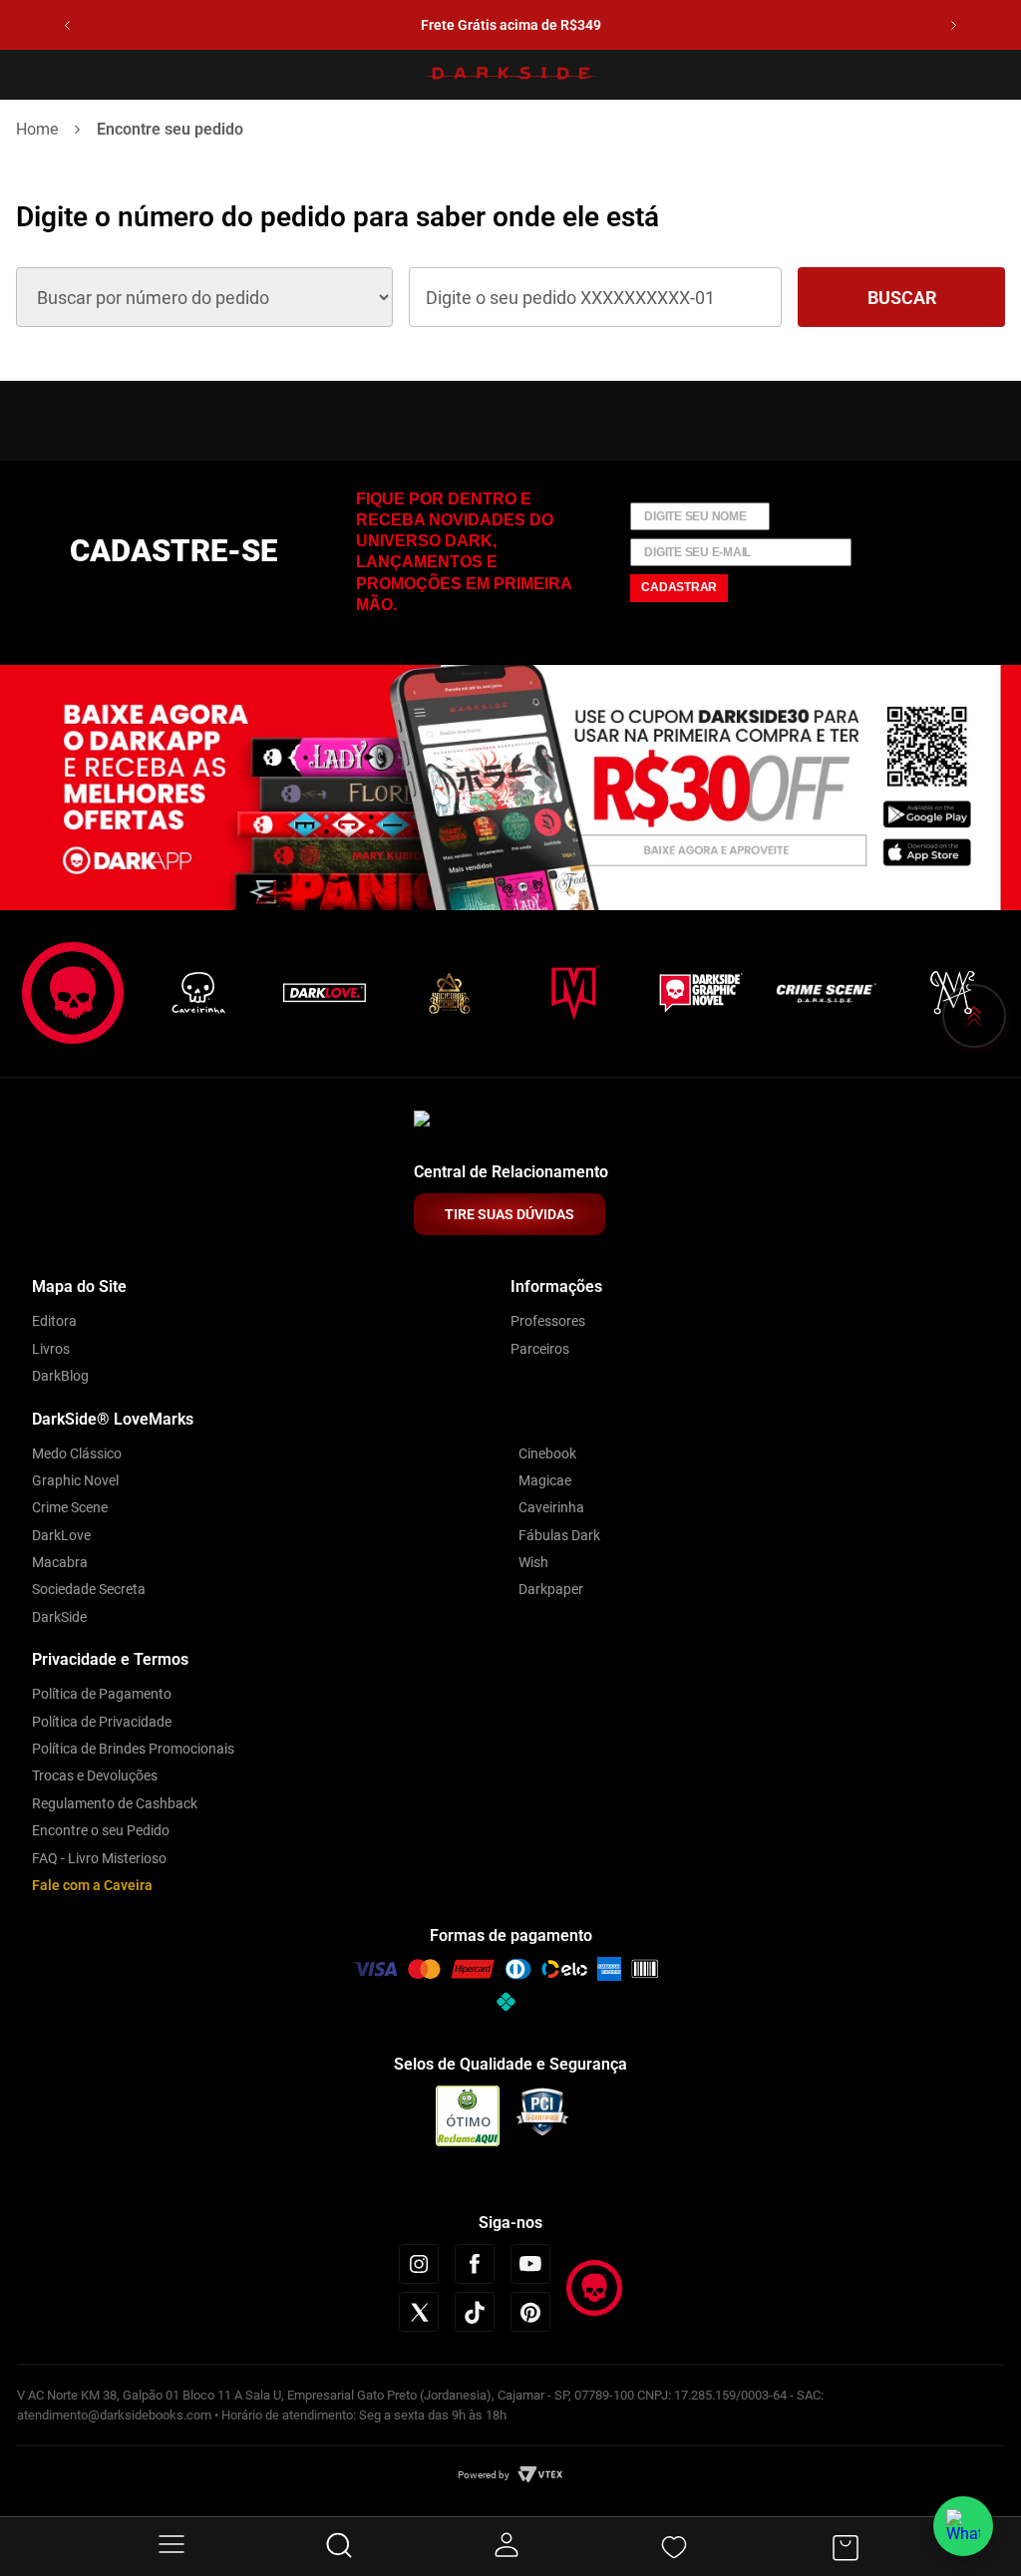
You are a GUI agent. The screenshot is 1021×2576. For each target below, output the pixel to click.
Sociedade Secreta (89, 1589)
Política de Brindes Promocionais (133, 1749)
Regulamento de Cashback (115, 1803)
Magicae (545, 1480)
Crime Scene (70, 1507)
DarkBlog (60, 1376)
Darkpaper (551, 1589)
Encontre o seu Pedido (101, 1830)
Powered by (484, 2475)
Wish (533, 1562)
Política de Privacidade (102, 1722)
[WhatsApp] (963, 2526)
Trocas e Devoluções (95, 1775)
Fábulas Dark (559, 1535)
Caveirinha (551, 1507)
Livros (51, 1349)
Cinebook (547, 1453)
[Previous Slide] (67, 25)
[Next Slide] (954, 25)
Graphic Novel (75, 1480)
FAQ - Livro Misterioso (99, 1858)
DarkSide (59, 1617)
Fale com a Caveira (92, 1885)
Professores (548, 1321)
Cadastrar (679, 587)
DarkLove (61, 1535)
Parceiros (540, 1349)
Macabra (60, 1562)
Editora (54, 1321)
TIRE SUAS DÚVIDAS (510, 1214)
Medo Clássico (77, 1453)
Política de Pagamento (102, 1694)
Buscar (902, 298)
